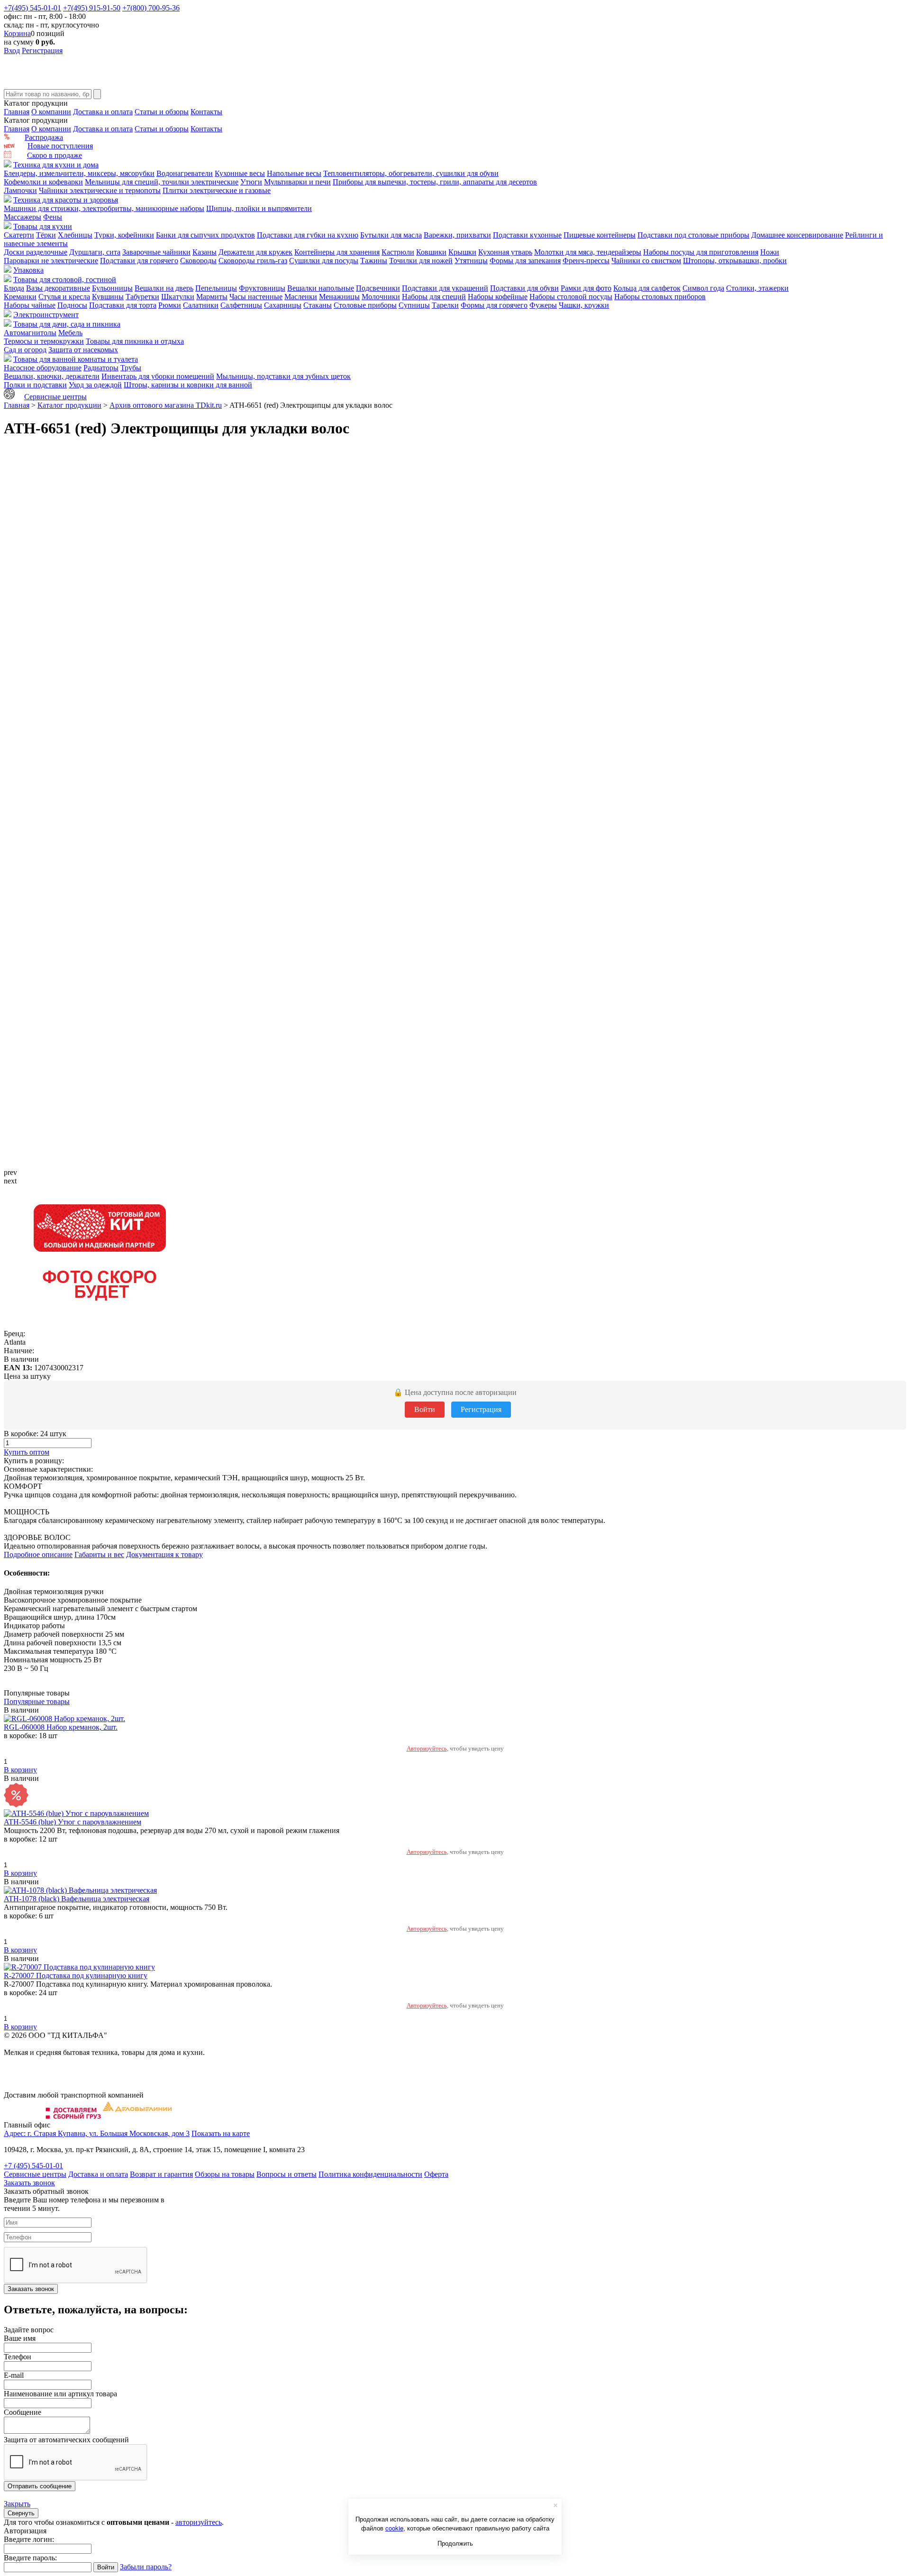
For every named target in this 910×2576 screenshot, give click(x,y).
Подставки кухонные (527, 235)
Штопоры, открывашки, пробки (735, 261)
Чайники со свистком (646, 261)
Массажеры (23, 217)
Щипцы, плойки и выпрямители (259, 208)
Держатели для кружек (255, 252)
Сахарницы (283, 305)
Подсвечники (378, 288)
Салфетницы (241, 305)
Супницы (414, 305)
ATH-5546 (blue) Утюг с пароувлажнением (73, 1822)
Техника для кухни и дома (56, 165)
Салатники (201, 305)
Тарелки (445, 305)
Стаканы (318, 305)
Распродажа (44, 137)
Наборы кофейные (498, 297)
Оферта (436, 2174)
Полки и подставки (35, 385)
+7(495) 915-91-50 (92, 8)
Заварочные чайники (156, 252)
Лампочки (20, 190)
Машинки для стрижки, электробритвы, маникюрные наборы (104, 208)
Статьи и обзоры (162, 112)
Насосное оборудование (43, 368)
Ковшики (431, 252)
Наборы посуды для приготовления (701, 252)
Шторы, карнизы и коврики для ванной (188, 385)
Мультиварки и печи (297, 182)
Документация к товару (164, 1554)
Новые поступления (60, 146)
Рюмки (170, 305)
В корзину (20, 1770)
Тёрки (46, 235)
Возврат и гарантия (161, 2174)
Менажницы (339, 297)
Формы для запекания (525, 261)
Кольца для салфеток (647, 288)
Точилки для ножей (421, 261)
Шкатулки (178, 297)
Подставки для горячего (139, 261)
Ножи (770, 252)
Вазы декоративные (58, 288)
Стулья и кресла (64, 297)
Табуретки (142, 297)
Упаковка (28, 270)
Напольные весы (294, 173)
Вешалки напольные (321, 288)
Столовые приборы (365, 305)
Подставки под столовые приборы (693, 235)
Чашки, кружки (584, 305)
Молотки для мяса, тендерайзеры (588, 252)
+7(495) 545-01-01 (32, 8)
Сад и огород (25, 350)
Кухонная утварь (505, 252)
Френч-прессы (586, 261)
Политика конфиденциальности (370, 2174)
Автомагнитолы (30, 333)
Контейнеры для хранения (337, 252)
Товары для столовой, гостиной (65, 280)
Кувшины (108, 297)
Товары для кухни (43, 226)
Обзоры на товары (225, 2174)
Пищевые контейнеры (600, 235)
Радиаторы (101, 368)
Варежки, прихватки (457, 235)
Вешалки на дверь (164, 288)
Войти (425, 1409)
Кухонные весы (240, 173)
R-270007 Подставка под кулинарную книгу (76, 1976)
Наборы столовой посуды (571, 297)
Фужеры (543, 305)
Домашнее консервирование (797, 235)
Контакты (206, 112)
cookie (394, 2528)
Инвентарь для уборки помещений (158, 376)
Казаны (205, 252)
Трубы (131, 368)
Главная (17, 112)
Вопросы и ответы (287, 2174)
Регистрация (42, 50)
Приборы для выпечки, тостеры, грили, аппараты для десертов (435, 182)
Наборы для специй (434, 297)
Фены (53, 217)
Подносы (72, 305)
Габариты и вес (99, 1554)
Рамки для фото (586, 288)
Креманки (20, 297)
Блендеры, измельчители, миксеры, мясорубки (79, 173)
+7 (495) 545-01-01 (33, 2166)
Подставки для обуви (524, 288)
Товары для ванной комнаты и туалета (76, 359)
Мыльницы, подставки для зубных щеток (283, 376)
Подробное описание (38, 1554)
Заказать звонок (29, 2183)
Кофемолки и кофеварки (43, 182)
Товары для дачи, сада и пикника (67, 324)
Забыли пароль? (146, 2567)
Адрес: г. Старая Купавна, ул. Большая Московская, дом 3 (97, 2133)
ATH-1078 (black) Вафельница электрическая (77, 1899)
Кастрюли (398, 252)
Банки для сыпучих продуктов (205, 235)
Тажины (374, 261)
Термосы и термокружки (44, 341)
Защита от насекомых (83, 350)
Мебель (70, 333)
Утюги (251, 182)
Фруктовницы (262, 288)
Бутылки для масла (391, 235)
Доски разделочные (36, 252)
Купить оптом (27, 1452)
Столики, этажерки (757, 288)
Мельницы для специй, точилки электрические (162, 182)
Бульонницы (112, 288)
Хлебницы (75, 235)
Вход (12, 50)
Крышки (462, 252)
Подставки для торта (123, 305)
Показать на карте (221, 2133)
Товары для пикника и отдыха (135, 341)
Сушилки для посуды (324, 261)
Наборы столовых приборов (660, 297)
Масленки (301, 297)
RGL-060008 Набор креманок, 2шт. (61, 1727)
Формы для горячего (494, 305)
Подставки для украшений (445, 288)
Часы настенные (256, 297)
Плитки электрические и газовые (217, 190)
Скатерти (19, 235)
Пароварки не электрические (51, 261)
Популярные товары (37, 1701)
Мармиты (212, 297)
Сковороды (198, 261)
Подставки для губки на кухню (308, 235)
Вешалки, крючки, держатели (52, 376)
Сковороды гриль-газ (253, 261)
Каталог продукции (69, 405)
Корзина (17, 33)
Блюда (14, 288)
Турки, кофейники (124, 235)
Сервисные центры (55, 397)
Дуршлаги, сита (95, 252)
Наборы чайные (30, 305)
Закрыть (17, 2504)
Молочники (381, 297)
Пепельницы (216, 288)
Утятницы (471, 261)
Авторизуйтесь (427, 1748)
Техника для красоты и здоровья (66, 200)
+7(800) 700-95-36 (151, 8)
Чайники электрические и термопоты (100, 190)
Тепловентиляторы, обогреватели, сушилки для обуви (411, 173)
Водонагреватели (185, 173)
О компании (51, 112)
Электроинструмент (46, 315)
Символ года (703, 288)
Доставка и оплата (103, 112)
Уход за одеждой (95, 385)
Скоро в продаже (55, 155)
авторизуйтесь (199, 2522)
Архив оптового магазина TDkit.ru (166, 405)
